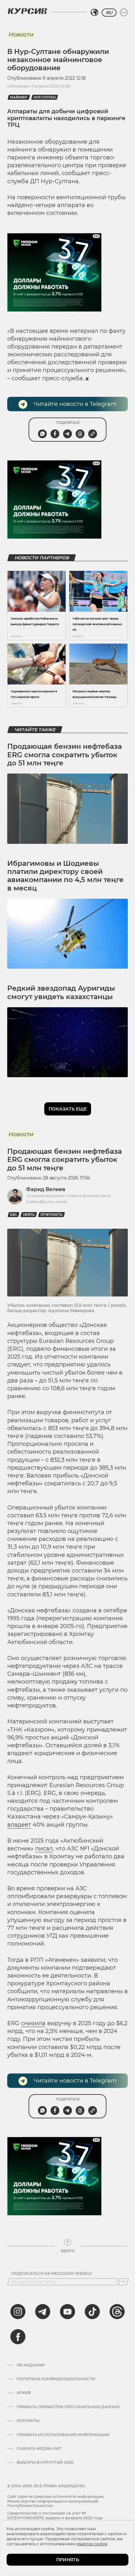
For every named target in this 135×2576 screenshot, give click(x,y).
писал (44, 1849)
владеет (19, 1825)
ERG (13, 1215)
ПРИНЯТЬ (68, 2560)
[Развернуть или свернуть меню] (124, 13)
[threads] (117, 2312)
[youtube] (67, 2312)
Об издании (31, 2365)
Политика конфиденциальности (56, 2379)
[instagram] (18, 2312)
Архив (24, 2393)
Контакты (28, 2421)
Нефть (29, 1215)
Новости (21, 35)
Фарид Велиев (46, 1189)
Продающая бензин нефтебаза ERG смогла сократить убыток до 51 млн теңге (65, 755)
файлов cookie (92, 2544)
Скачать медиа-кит (39, 2449)
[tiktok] (92, 2312)
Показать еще (68, 1109)
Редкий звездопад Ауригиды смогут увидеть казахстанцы (61, 992)
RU (109, 13)
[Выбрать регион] (94, 13)
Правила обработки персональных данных (68, 2407)
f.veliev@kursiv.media (46, 1202)
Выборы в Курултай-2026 (45, 2462)
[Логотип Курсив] (27, 11)
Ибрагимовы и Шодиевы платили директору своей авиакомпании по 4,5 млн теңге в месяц (65, 876)
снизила (33, 2023)
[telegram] (43, 2312)
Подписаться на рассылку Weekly (52, 2274)
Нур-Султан (45, 97)
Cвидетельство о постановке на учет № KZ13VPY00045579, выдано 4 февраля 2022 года (55, 2515)
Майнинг (19, 97)
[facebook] (18, 2337)
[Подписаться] (123, 2282)
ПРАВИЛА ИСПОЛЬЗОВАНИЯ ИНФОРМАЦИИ (63, 2435)
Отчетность (51, 1215)
